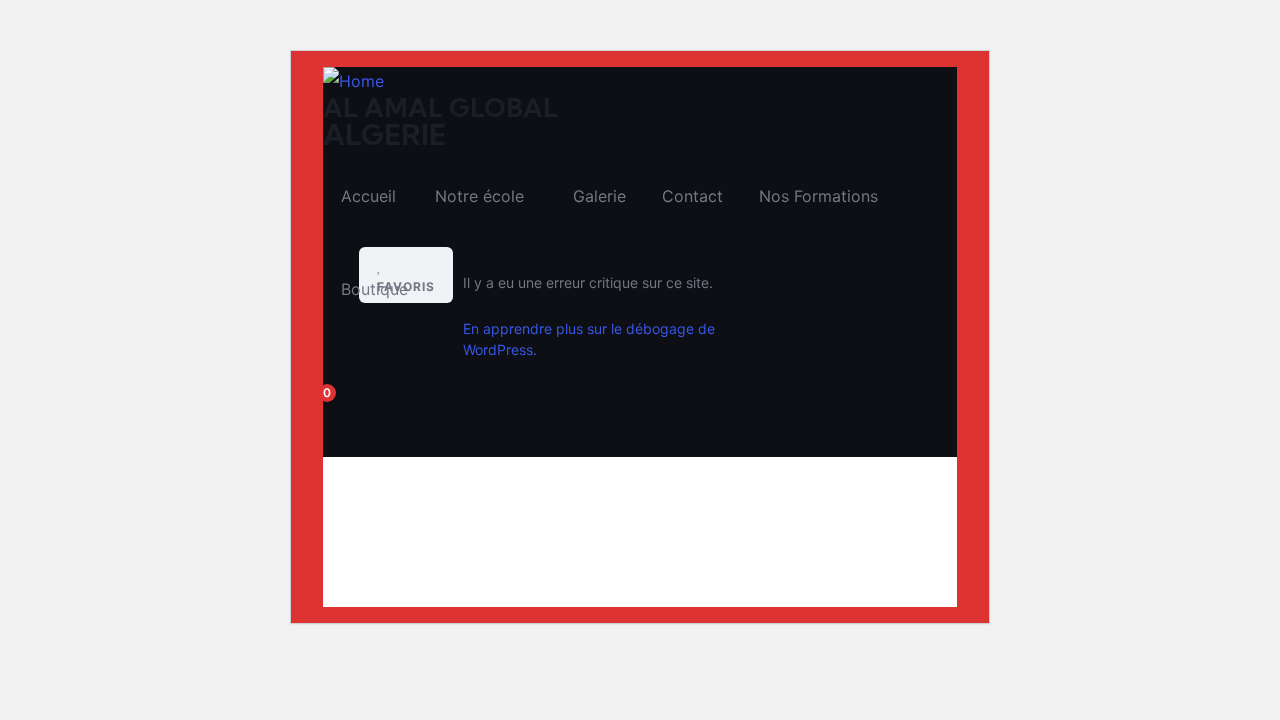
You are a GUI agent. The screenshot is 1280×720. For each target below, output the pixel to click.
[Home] (353, 81)
